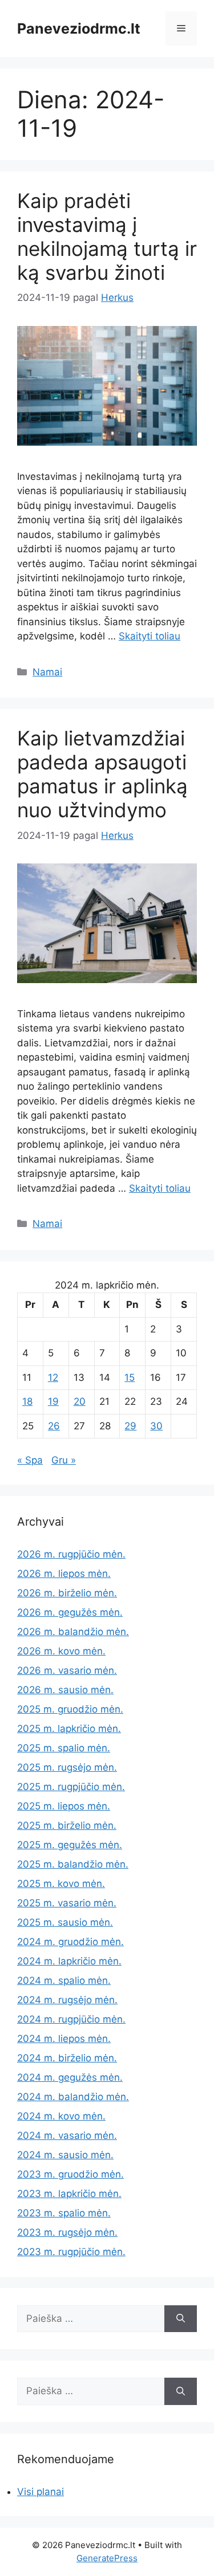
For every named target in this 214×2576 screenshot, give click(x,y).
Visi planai (41, 2492)
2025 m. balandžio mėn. (73, 1864)
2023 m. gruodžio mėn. (70, 2174)
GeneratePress (107, 2558)
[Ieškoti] (181, 2319)
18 (27, 1401)
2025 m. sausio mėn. (65, 1922)
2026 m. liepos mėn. (64, 1574)
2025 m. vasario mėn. (67, 1903)
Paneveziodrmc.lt (79, 28)
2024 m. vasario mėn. (67, 2135)
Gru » (64, 1460)
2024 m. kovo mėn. (61, 2116)
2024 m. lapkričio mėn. (69, 1961)
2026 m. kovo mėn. (61, 1651)
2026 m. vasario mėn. (67, 1670)
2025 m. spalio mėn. (64, 1748)
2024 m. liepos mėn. (64, 2039)
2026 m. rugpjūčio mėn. (71, 1554)
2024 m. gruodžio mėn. (70, 1942)
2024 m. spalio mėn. (64, 1980)
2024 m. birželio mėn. (67, 2058)
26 (54, 1426)
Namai (47, 672)
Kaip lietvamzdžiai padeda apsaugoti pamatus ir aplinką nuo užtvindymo (102, 774)
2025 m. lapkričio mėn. (69, 1729)
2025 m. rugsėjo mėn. (67, 1767)
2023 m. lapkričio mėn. (69, 2194)
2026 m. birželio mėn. (67, 1593)
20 (80, 1401)
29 (130, 1426)
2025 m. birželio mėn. (67, 1825)
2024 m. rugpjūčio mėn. (71, 2019)
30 (156, 1426)
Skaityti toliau (150, 636)
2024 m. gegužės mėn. (70, 2077)
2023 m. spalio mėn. (64, 2213)
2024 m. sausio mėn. (65, 2155)
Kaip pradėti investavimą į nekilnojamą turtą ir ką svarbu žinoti (107, 237)
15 (130, 1377)
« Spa (30, 1460)
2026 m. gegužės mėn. (70, 1612)
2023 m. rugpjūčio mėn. (71, 2252)
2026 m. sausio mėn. (65, 1690)
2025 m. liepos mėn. (64, 1806)
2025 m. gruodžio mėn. (70, 1709)
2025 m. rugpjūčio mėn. (71, 1787)
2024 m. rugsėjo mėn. (67, 2000)
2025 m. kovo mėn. (61, 1884)
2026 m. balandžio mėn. (73, 1632)
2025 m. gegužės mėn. (70, 1845)
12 (53, 1377)
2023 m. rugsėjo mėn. (67, 2232)
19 (53, 1401)
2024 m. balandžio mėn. (73, 2097)
